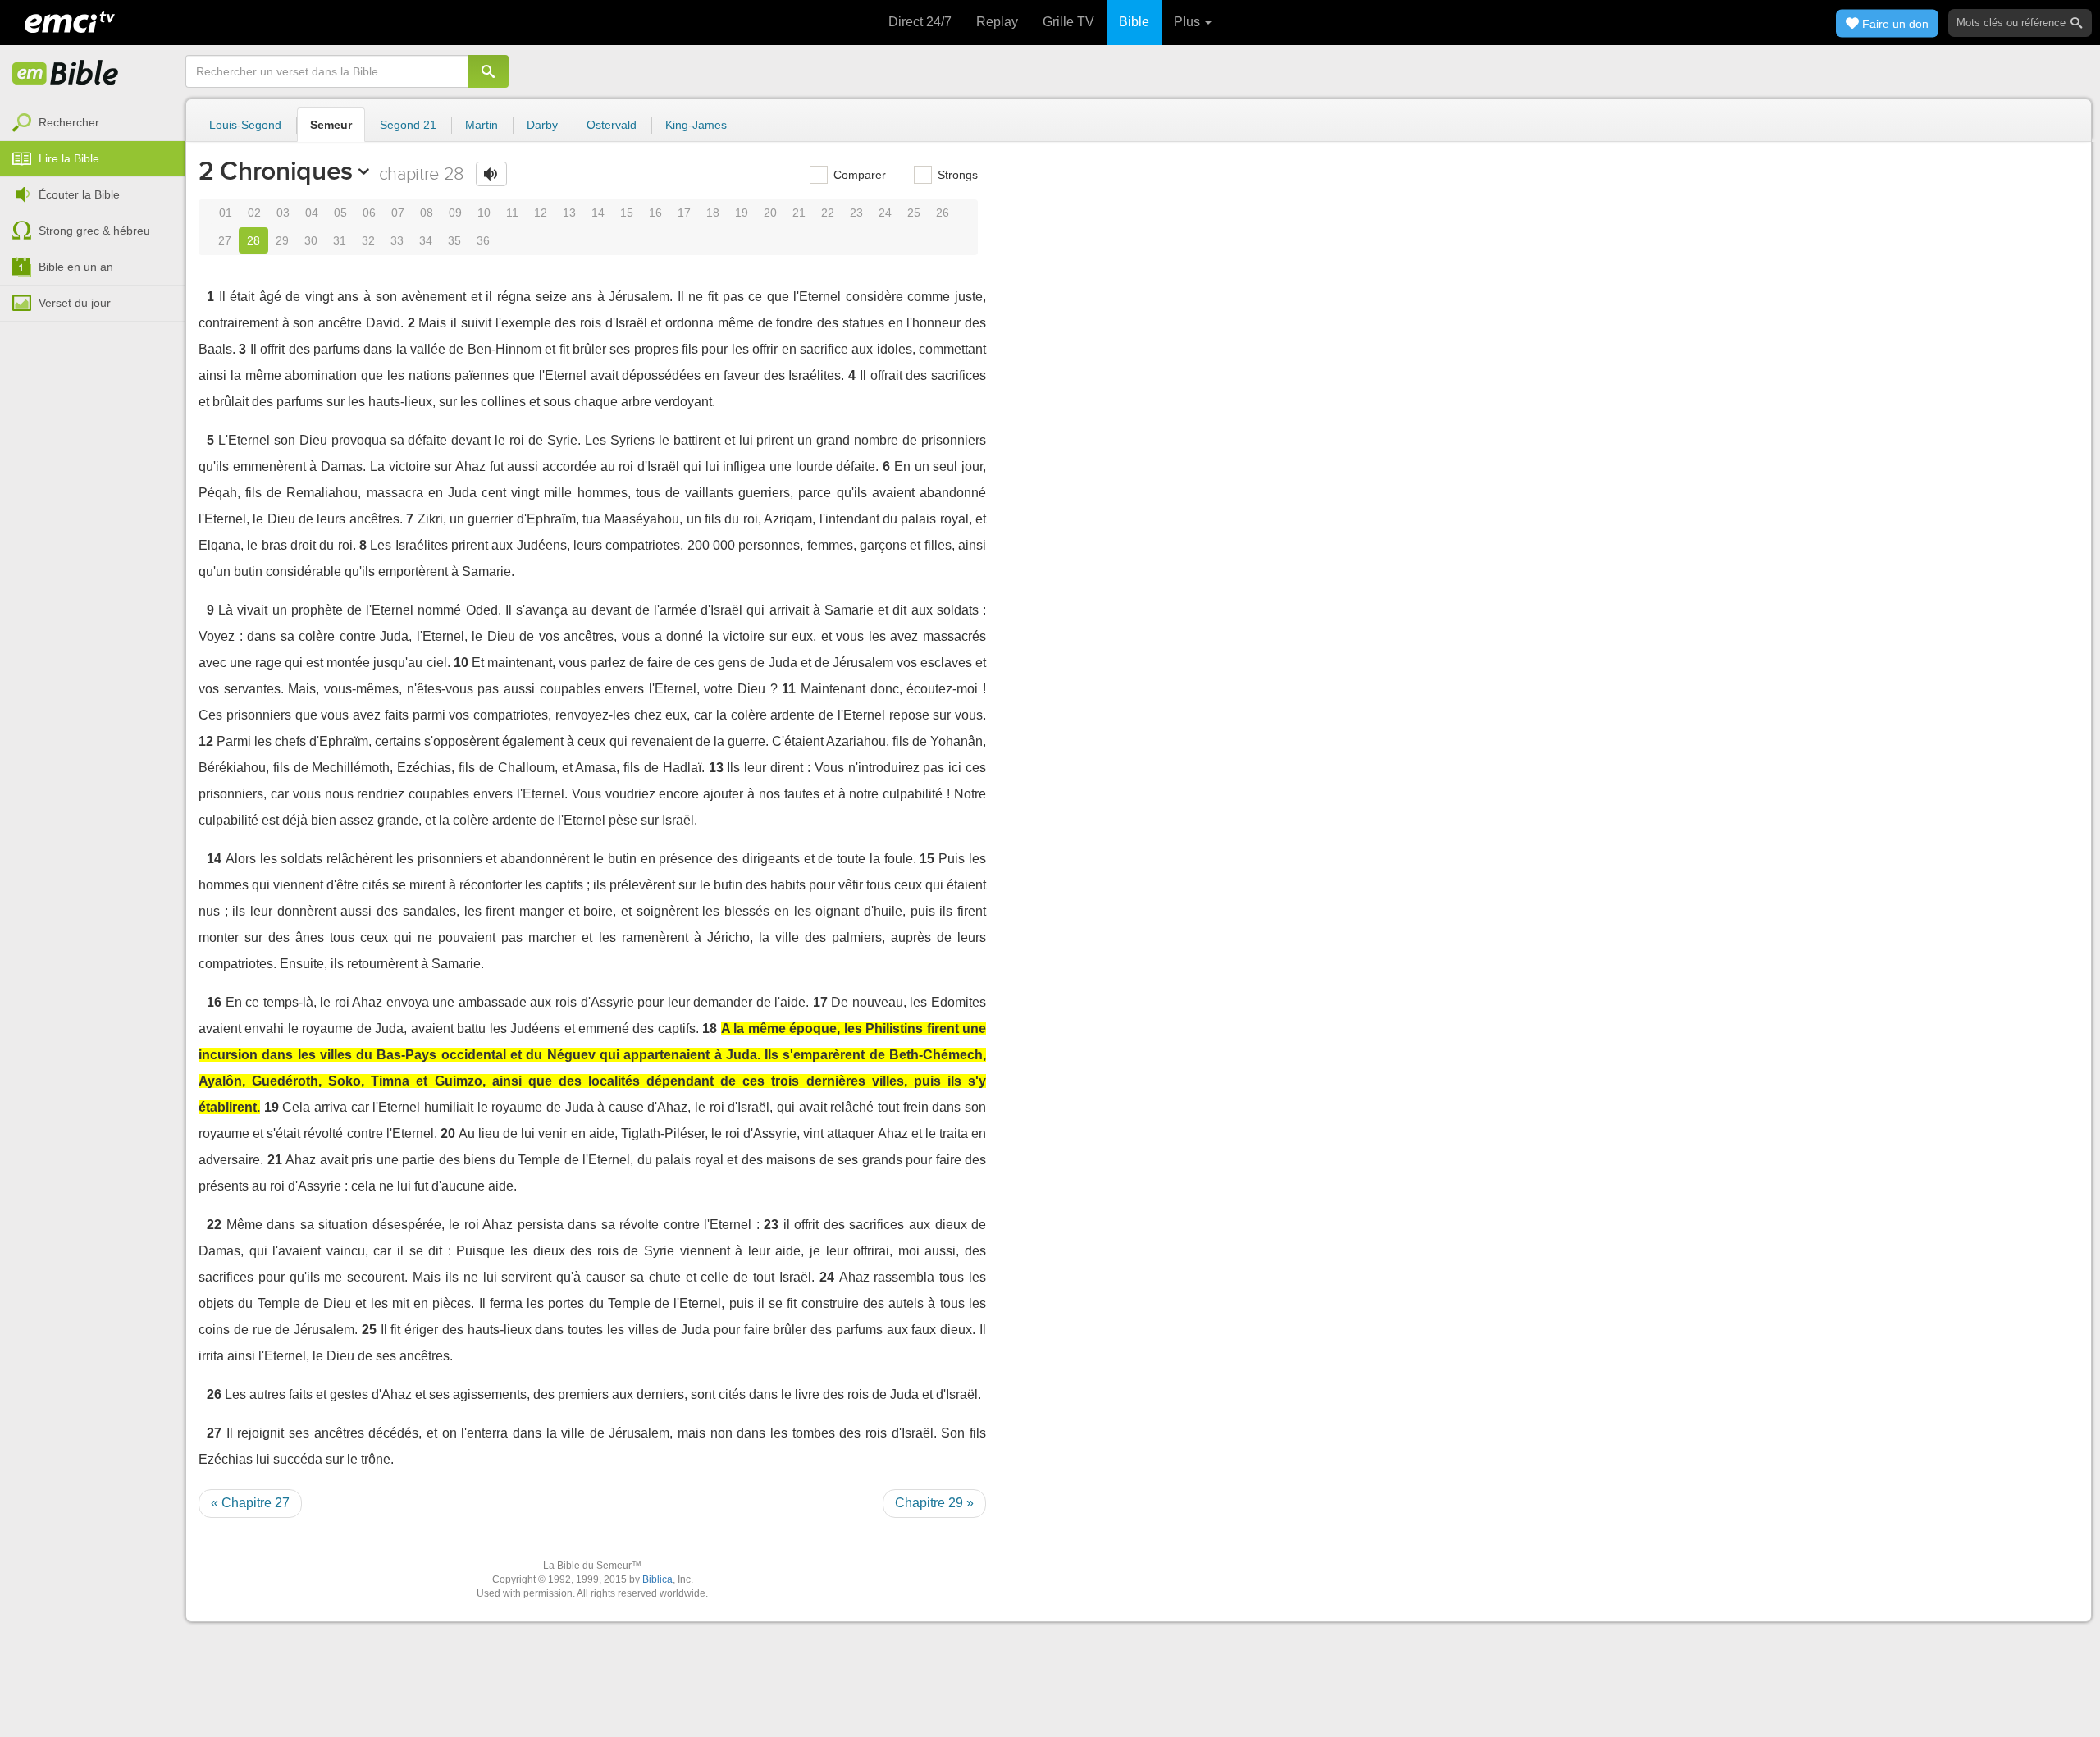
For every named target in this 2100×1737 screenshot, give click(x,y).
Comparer (858, 175)
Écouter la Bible (79, 194)
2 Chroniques (276, 171)
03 (283, 213)
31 (340, 240)
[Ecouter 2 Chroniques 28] (491, 174)
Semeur (331, 125)
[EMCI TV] (70, 21)
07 (398, 213)
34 (426, 240)
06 (369, 213)
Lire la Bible (69, 158)
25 (914, 213)
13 (569, 213)
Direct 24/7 (920, 22)
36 (483, 240)
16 (655, 213)
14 (598, 213)
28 (253, 240)
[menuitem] (93, 123)
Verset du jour (75, 303)
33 (397, 240)
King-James (696, 125)
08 (427, 213)
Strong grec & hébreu (94, 231)
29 (282, 240)
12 (541, 213)
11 (512, 213)
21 (799, 213)
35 (454, 240)
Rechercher (69, 122)
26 (943, 213)
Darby (542, 125)
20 (770, 213)
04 (312, 213)
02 (254, 213)
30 (311, 240)
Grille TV (1068, 22)
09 (455, 213)
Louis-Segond (245, 125)
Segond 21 (408, 125)
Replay (997, 22)
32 (368, 240)
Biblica (657, 1579)
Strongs (956, 175)
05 (340, 213)
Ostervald (612, 125)
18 (713, 213)
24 (885, 213)
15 (627, 213)
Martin (482, 125)
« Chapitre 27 (250, 1503)
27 (225, 240)
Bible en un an (76, 267)
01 (226, 213)
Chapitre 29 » (934, 1503)
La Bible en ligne (66, 74)
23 (856, 213)
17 (684, 213)
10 (484, 213)
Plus (1189, 22)
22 (828, 213)
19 (742, 213)
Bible (1134, 22)
